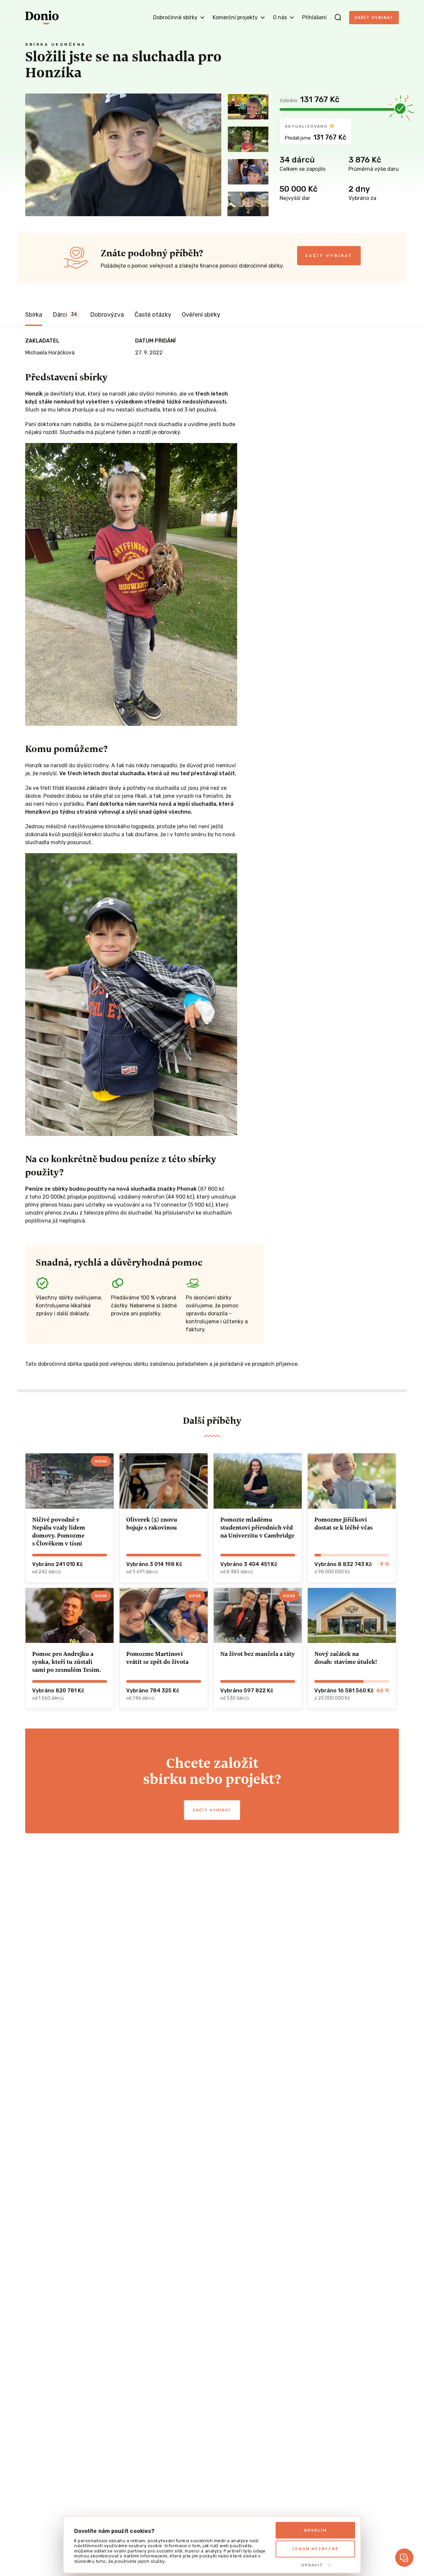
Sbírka (34, 315)
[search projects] (338, 18)
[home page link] (42, 18)
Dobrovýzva (107, 315)
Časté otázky (153, 315)
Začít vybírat (374, 18)
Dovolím (316, 2530)
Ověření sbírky (201, 315)
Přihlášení (314, 17)
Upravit (312, 2565)
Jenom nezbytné (315, 2549)
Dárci (65, 315)
